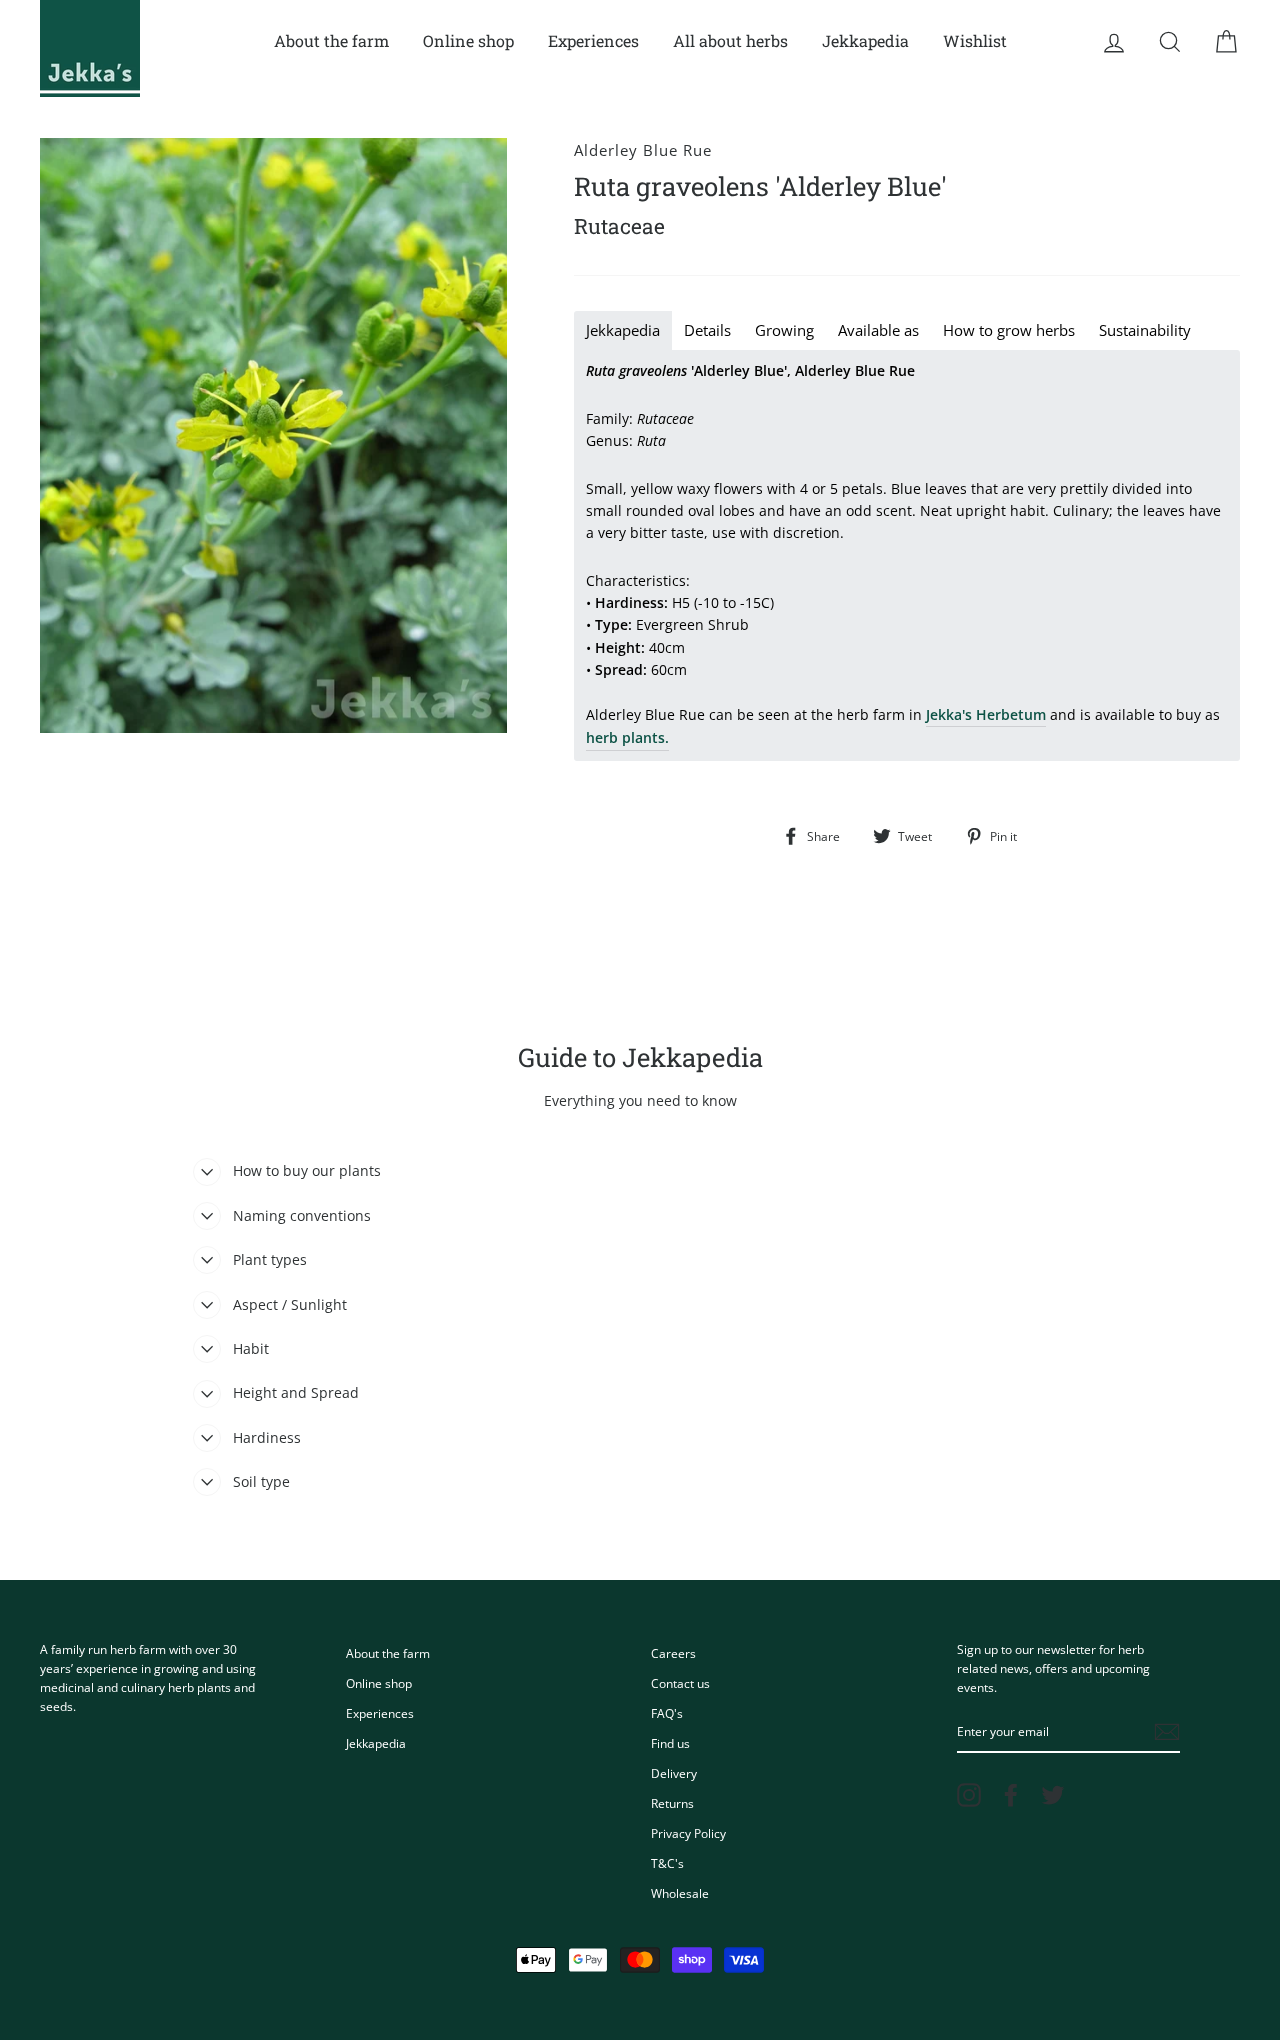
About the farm (331, 40)
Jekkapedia (865, 40)
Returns (672, 1803)
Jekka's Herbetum (986, 714)
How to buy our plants (307, 1170)
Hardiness (267, 1437)
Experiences (593, 40)
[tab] (623, 330)
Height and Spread (296, 1392)
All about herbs (730, 40)
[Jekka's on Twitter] (1053, 1795)
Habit (251, 1348)
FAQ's (667, 1713)
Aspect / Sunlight (290, 1304)
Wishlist (975, 40)
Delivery (674, 1773)
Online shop (468, 40)
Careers (673, 1653)
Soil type (261, 1481)
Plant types (270, 1259)
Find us (670, 1743)
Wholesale (680, 1893)
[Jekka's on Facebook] (1011, 1795)
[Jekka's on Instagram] (969, 1795)
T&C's (667, 1863)
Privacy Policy (688, 1833)
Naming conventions (302, 1215)
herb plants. (627, 737)
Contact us (680, 1683)
